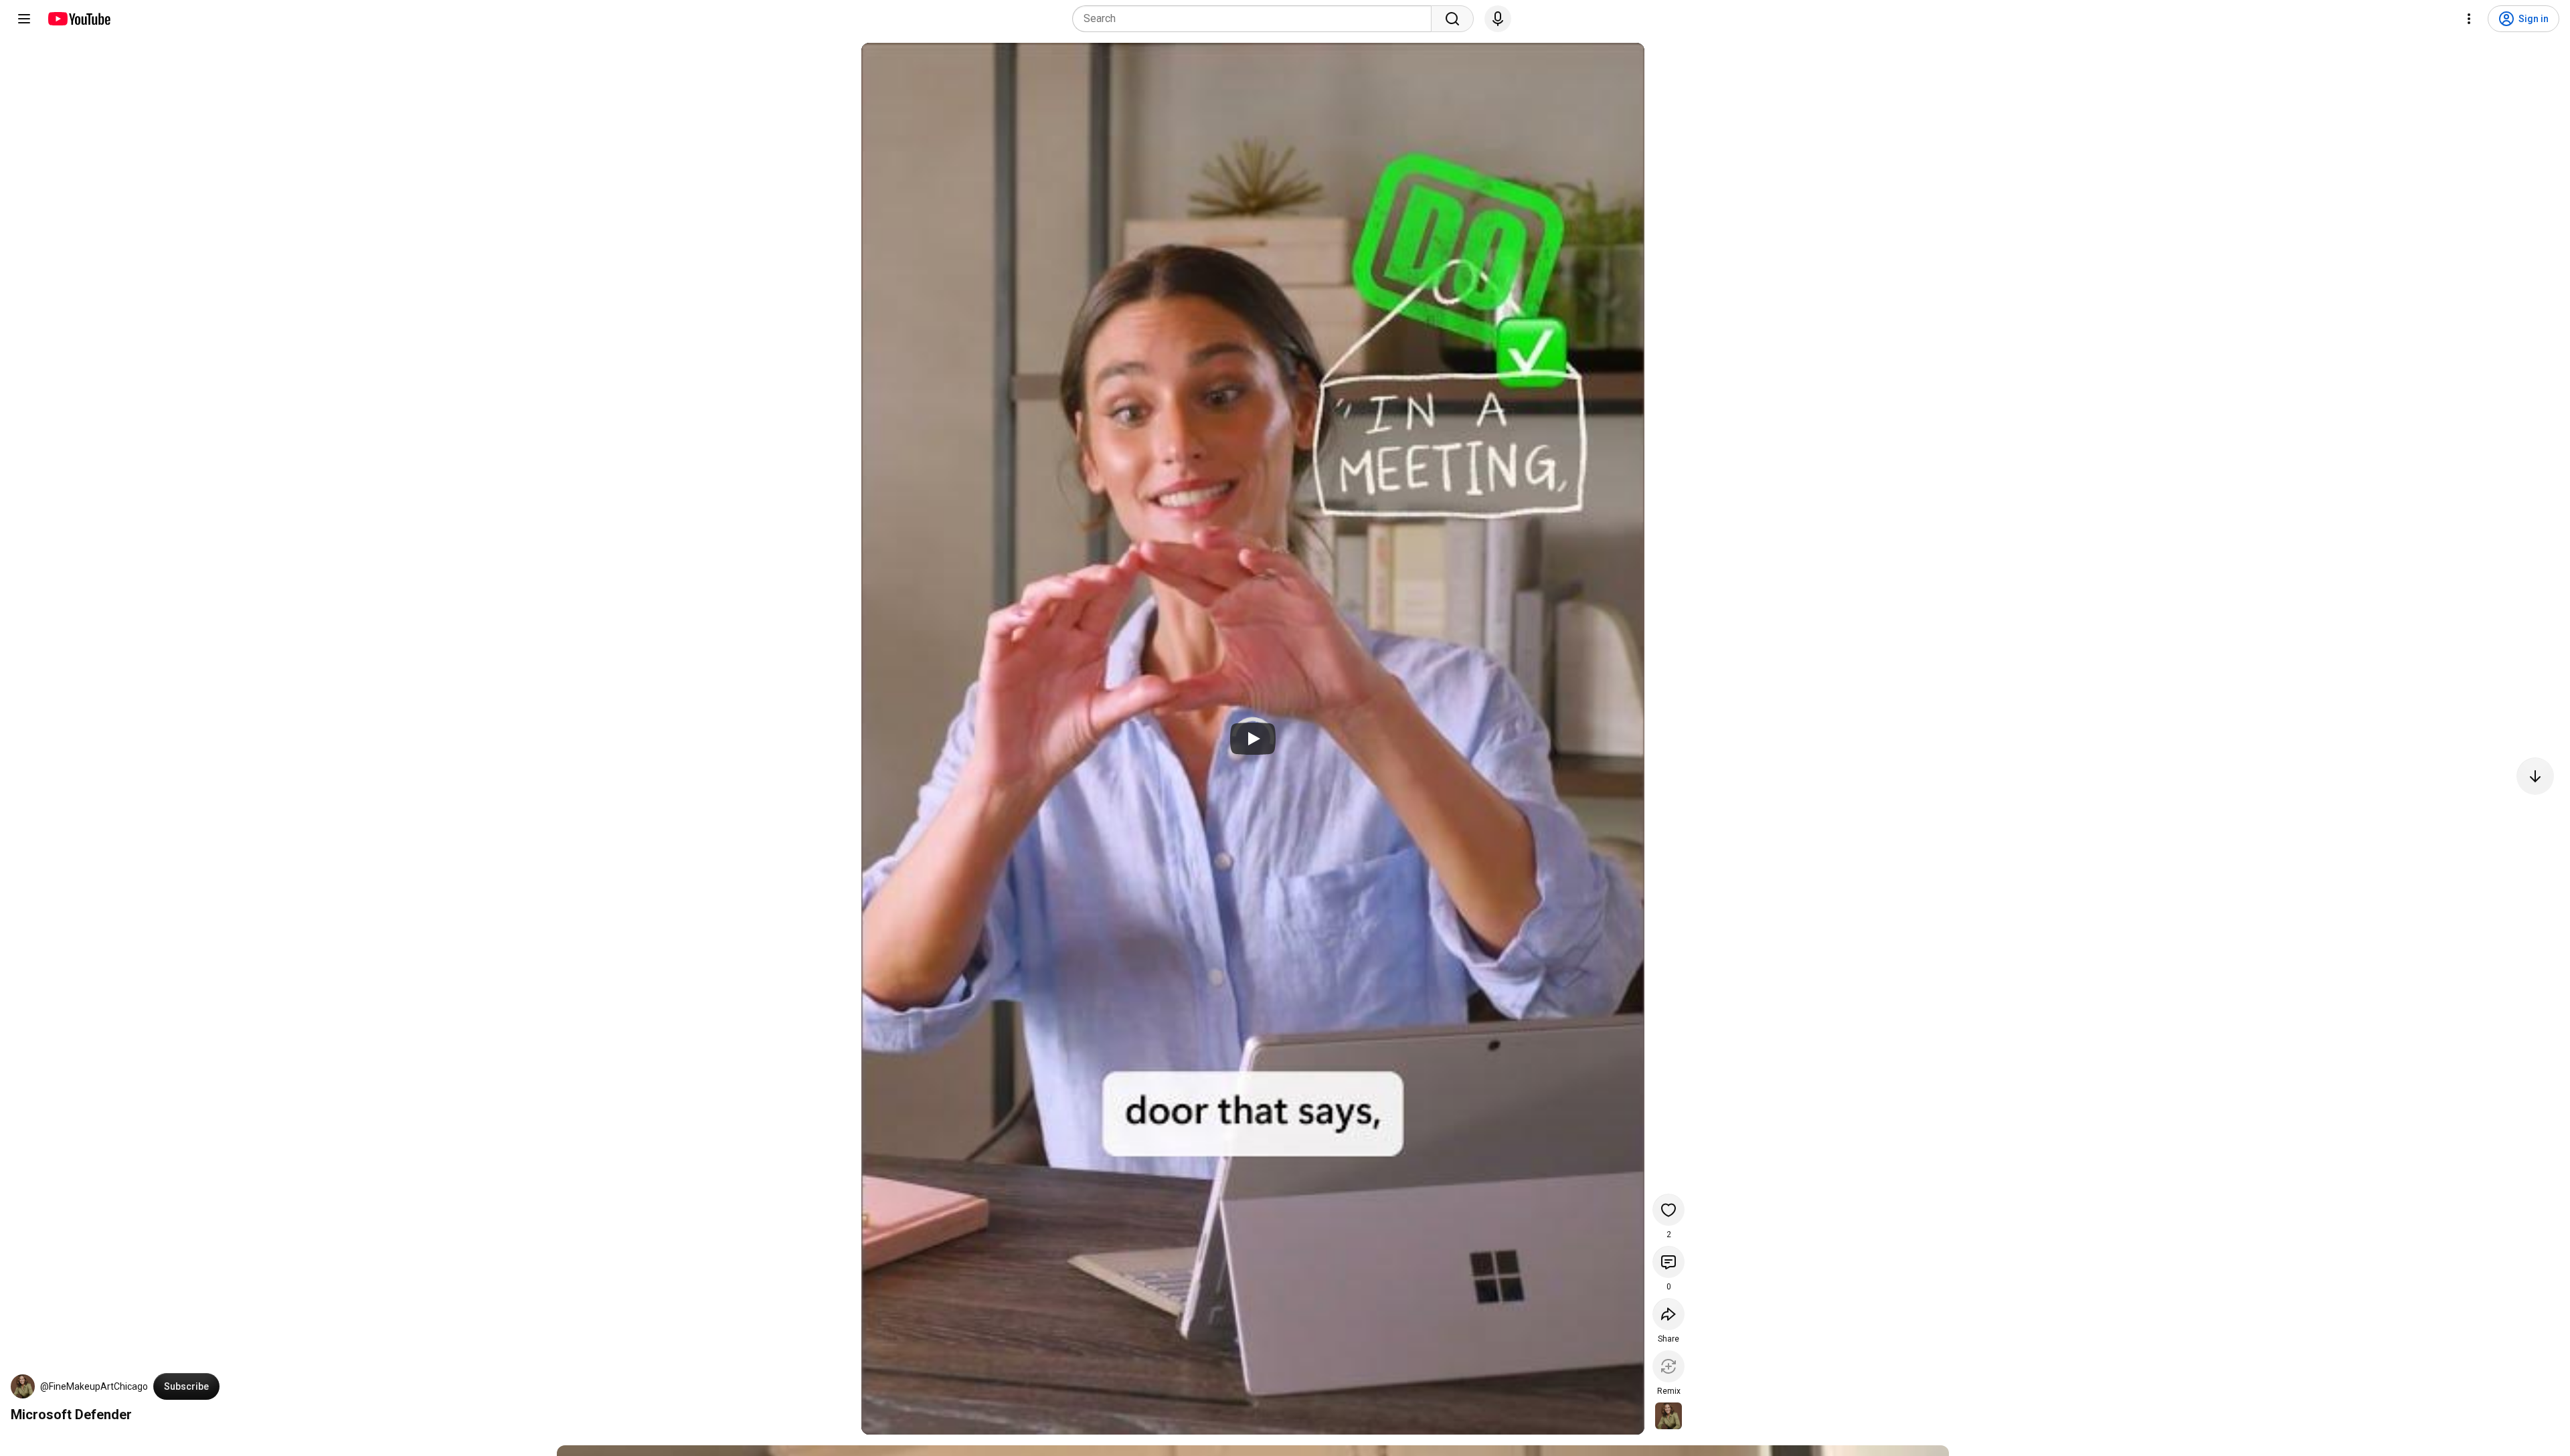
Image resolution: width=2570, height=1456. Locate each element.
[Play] (1253, 739)
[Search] (1452, 19)
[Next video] (2535, 776)
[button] (23, 1386)
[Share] (1668, 1314)
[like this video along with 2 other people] (1668, 1210)
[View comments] (1668, 1262)
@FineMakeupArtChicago (94, 1386)
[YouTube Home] (79, 19)
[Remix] (1668, 1366)
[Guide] (24, 19)
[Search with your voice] (1498, 19)
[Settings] (2469, 19)
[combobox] (1256, 19)
